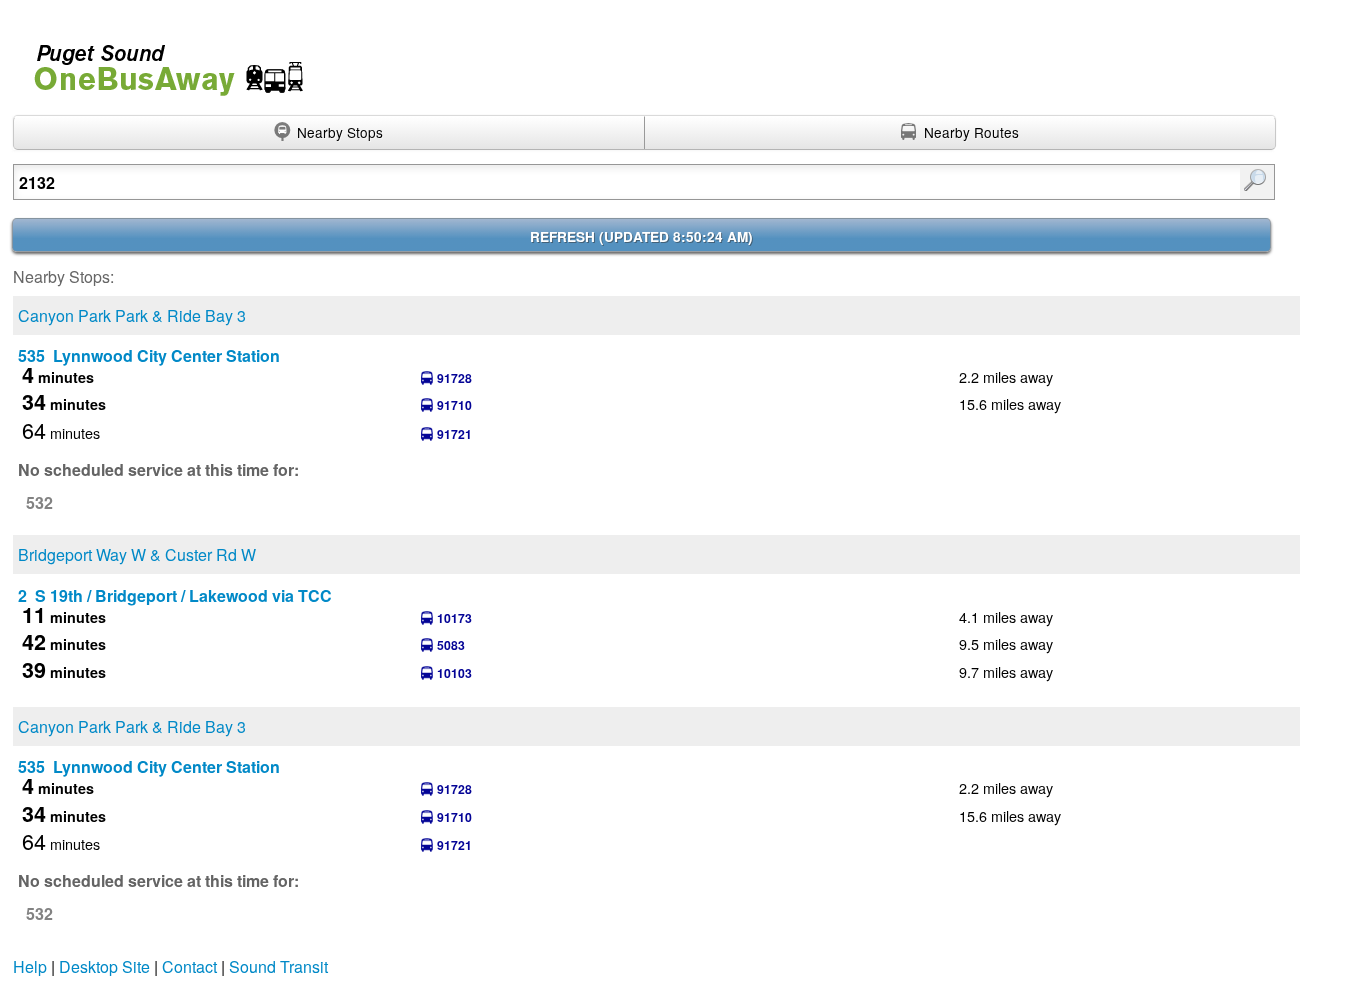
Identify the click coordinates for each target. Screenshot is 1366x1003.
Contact (189, 966)
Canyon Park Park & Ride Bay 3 (132, 315)
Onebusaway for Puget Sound (160, 61)
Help (30, 966)
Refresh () (641, 236)
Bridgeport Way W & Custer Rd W (137, 554)
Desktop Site (104, 966)
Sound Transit (278, 966)
